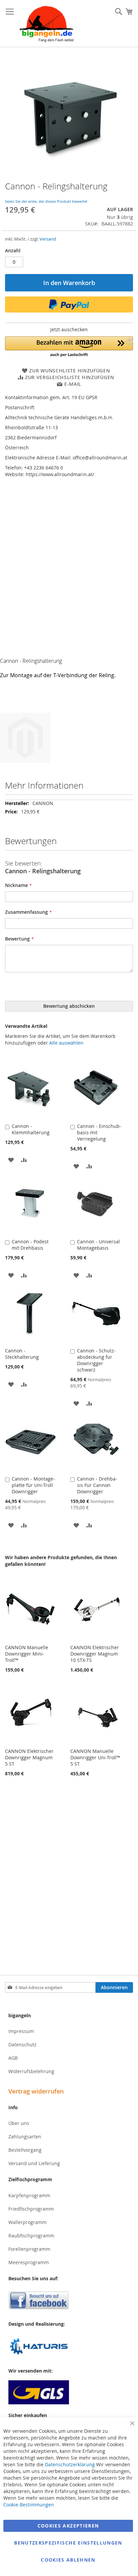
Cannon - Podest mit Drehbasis (30, 1245)
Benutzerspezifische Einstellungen (68, 2543)
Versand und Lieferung (34, 2163)
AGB (13, 2058)
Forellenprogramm (29, 2249)
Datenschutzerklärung (70, 2464)
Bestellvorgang (25, 2150)
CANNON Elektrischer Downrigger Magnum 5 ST (29, 1757)
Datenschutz (22, 2045)
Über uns (19, 2123)
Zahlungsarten (25, 2137)
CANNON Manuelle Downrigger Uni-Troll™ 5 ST (95, 1757)
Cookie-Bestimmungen (29, 2505)
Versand (48, 239)
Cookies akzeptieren (68, 2526)
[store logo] (47, 24)
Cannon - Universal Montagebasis (98, 1245)
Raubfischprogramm (31, 2236)
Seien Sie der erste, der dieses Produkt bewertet (46, 201)
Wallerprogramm (27, 2222)
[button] (69, 347)
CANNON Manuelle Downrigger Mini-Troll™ (27, 1654)
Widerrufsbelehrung (31, 2071)
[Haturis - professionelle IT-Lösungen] (69, 2347)
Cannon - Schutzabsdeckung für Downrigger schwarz (96, 1360)
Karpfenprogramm (29, 2195)
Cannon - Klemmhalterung (31, 1129)
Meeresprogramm (29, 2262)
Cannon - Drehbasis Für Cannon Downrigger (97, 1485)
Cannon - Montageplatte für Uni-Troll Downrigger (33, 1485)
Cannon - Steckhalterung (22, 1354)
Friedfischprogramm (31, 2209)
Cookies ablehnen (68, 2560)
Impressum (21, 2031)
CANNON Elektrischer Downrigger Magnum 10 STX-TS (95, 1654)
